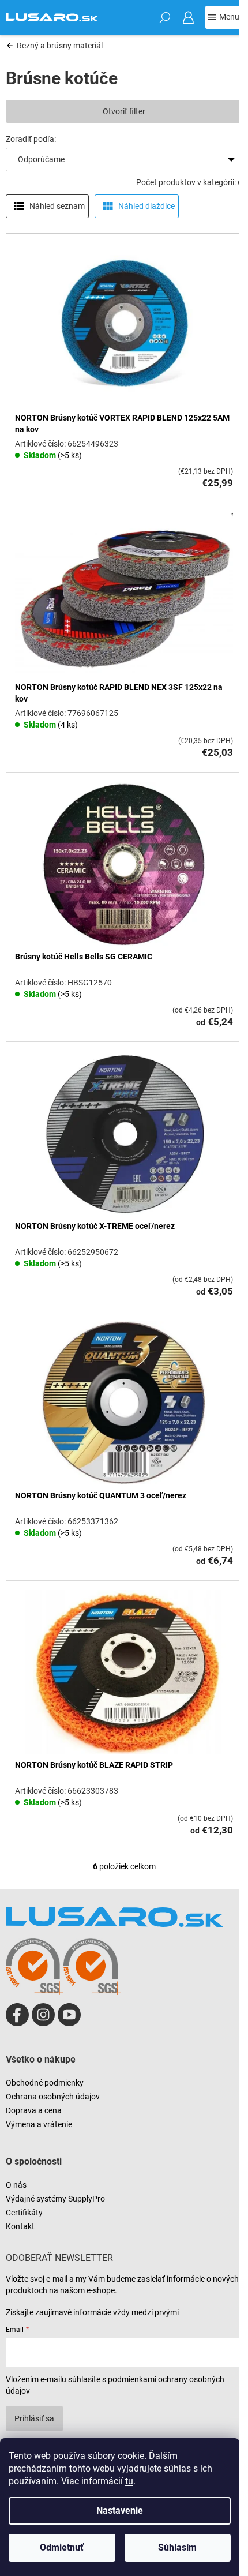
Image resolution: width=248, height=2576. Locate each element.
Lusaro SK (17, 2015)
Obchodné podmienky (45, 2083)
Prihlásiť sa (34, 2418)
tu (129, 2481)
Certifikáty (24, 2213)
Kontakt (20, 2226)
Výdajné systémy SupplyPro (55, 2199)
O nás (16, 2185)
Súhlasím (177, 2547)
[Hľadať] (165, 17)
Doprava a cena (34, 2110)
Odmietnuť (62, 2547)
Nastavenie (120, 2511)
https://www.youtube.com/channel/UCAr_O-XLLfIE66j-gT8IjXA (69, 2015)
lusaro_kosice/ (43, 2015)
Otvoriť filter (124, 111)
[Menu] (224, 17)
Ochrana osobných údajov (53, 2097)
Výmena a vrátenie (39, 2124)
